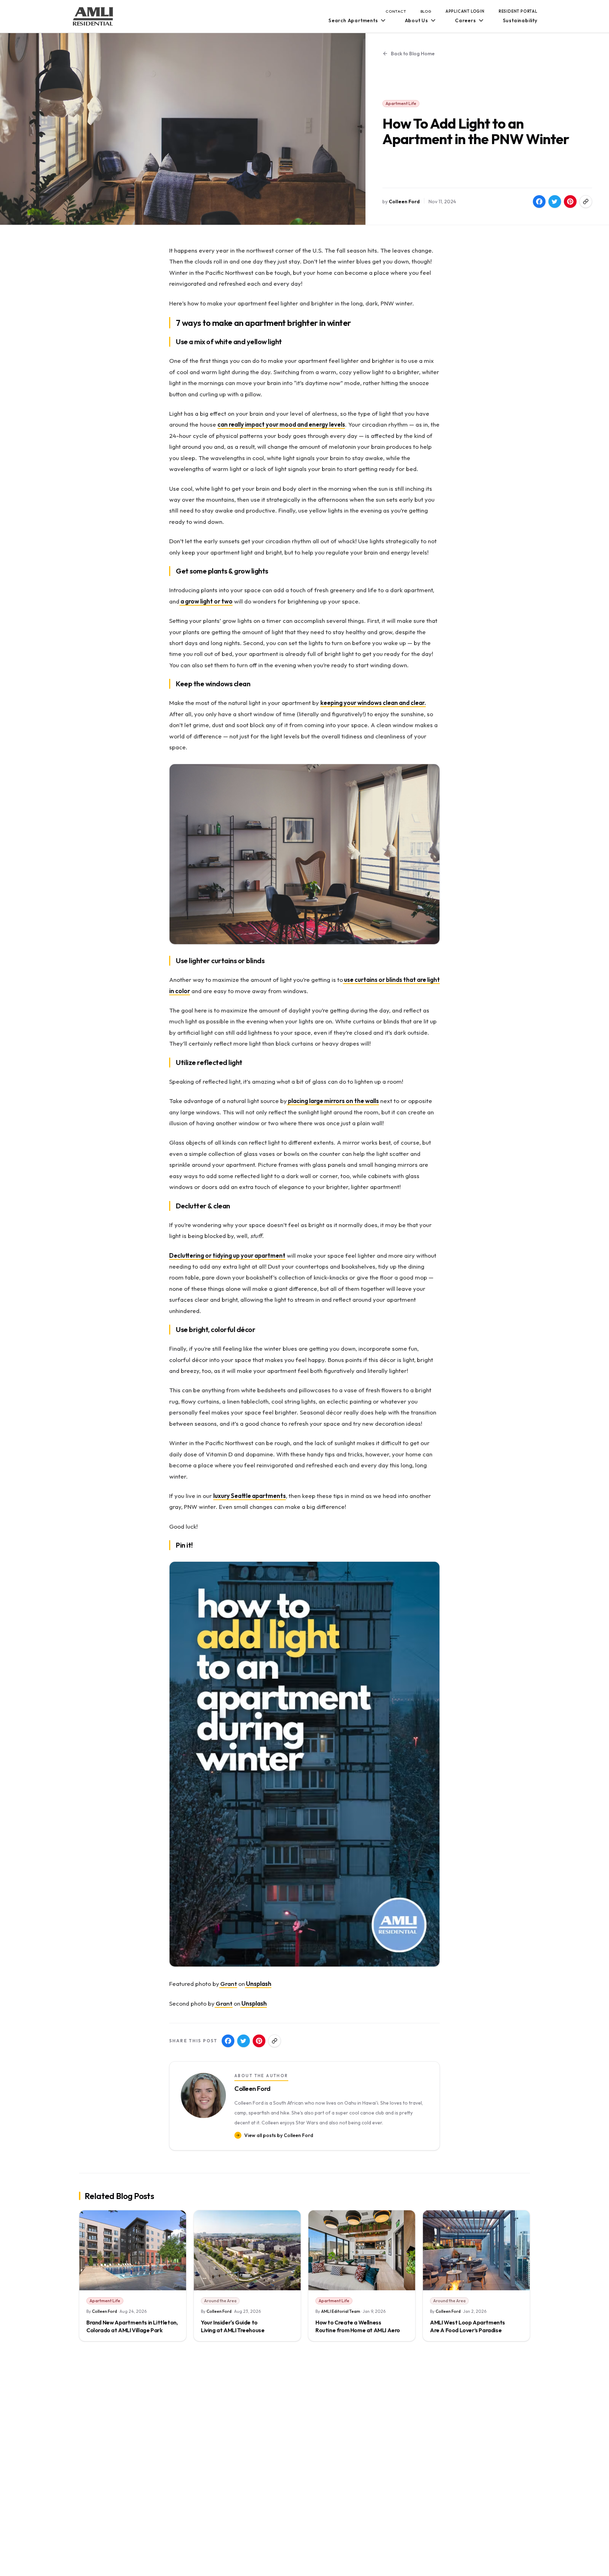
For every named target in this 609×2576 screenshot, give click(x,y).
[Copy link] (586, 202)
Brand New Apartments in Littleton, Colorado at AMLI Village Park (132, 2326)
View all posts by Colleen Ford (279, 2135)
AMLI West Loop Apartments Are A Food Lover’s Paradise (467, 2326)
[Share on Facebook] (539, 202)
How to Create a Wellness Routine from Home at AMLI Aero (358, 2326)
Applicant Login (465, 11)
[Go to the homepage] (93, 16)
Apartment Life (401, 103)
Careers (466, 20)
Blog (426, 11)
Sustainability (520, 20)
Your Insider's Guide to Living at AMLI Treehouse (233, 2326)
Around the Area (220, 2301)
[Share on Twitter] (555, 202)
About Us (417, 20)
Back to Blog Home (413, 54)
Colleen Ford (404, 202)
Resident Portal (518, 11)
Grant (228, 1984)
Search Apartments (353, 20)
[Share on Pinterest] (570, 202)
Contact (396, 11)
